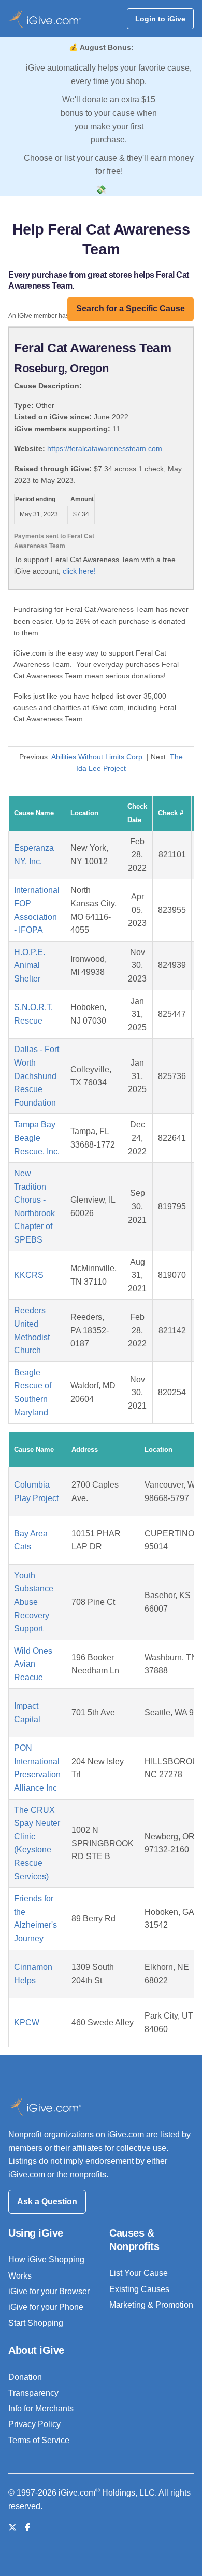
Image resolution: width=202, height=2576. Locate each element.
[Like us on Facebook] (27, 2527)
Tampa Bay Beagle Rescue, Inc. (37, 1138)
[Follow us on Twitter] (12, 2527)
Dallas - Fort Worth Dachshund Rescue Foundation (37, 1076)
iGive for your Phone (46, 2307)
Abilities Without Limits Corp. (98, 757)
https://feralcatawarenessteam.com (105, 448)
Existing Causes (139, 2289)
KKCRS (29, 1275)
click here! (79, 571)
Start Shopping (36, 2323)
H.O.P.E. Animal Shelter (30, 965)
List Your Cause (139, 2273)
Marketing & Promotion (151, 2305)
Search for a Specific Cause (131, 309)
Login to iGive (160, 19)
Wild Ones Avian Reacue (33, 1664)
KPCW (27, 2022)
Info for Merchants (41, 2409)
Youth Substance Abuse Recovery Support (34, 1602)
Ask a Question (47, 2202)
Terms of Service (39, 2440)
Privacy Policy (34, 2424)
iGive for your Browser (49, 2291)
